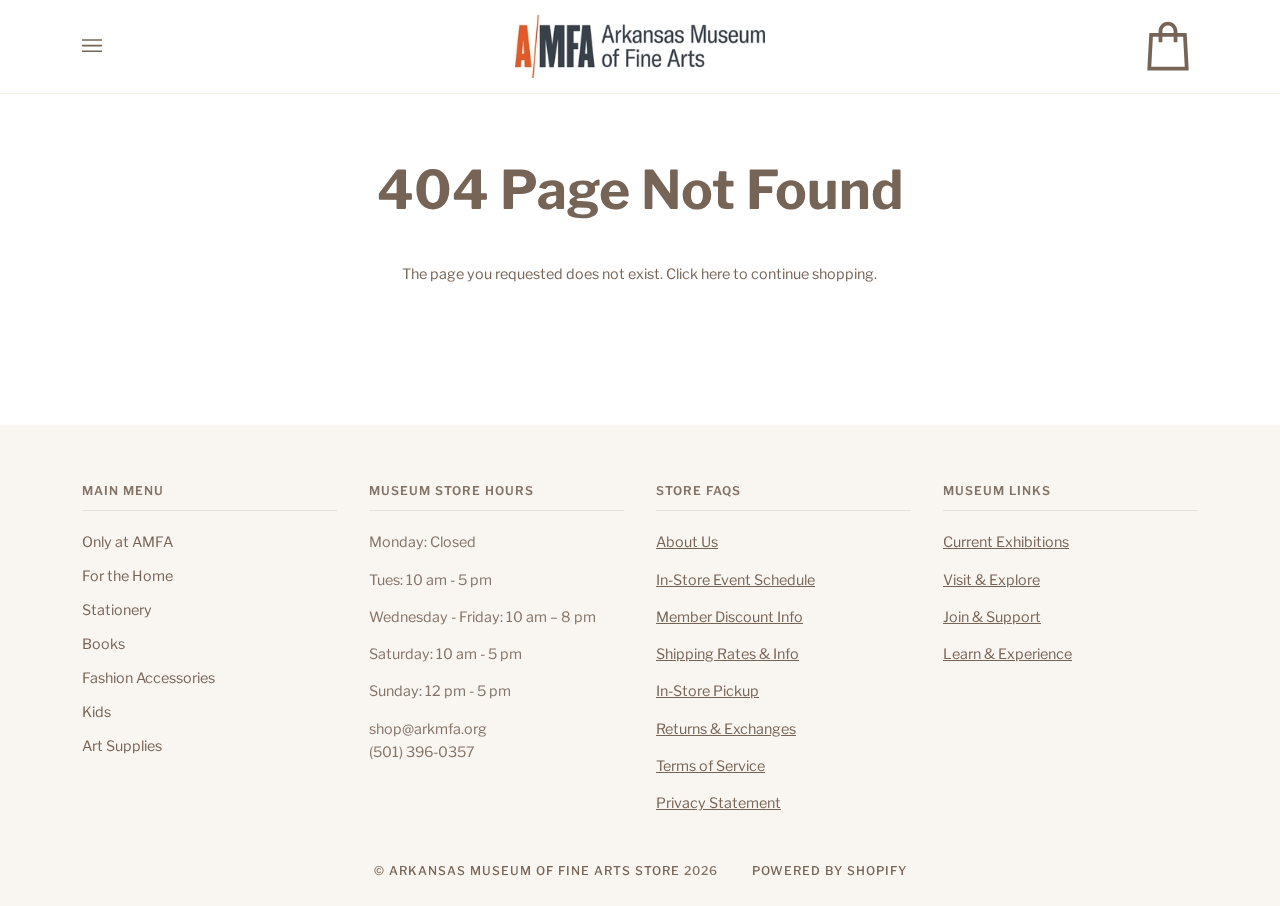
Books (103, 644)
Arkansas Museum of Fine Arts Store (534, 870)
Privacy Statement (718, 803)
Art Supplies (122, 746)
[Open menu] (112, 46)
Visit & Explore (991, 580)
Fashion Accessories (148, 678)
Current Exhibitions (1006, 542)
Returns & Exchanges (726, 729)
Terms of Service (710, 766)
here (715, 274)
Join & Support (992, 617)
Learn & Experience (1007, 654)
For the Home (127, 576)
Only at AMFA (127, 542)
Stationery (117, 610)
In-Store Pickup (707, 691)
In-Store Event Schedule (735, 580)
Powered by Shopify (829, 870)
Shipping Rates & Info (727, 654)
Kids (96, 712)
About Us (687, 542)
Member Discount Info (729, 617)
